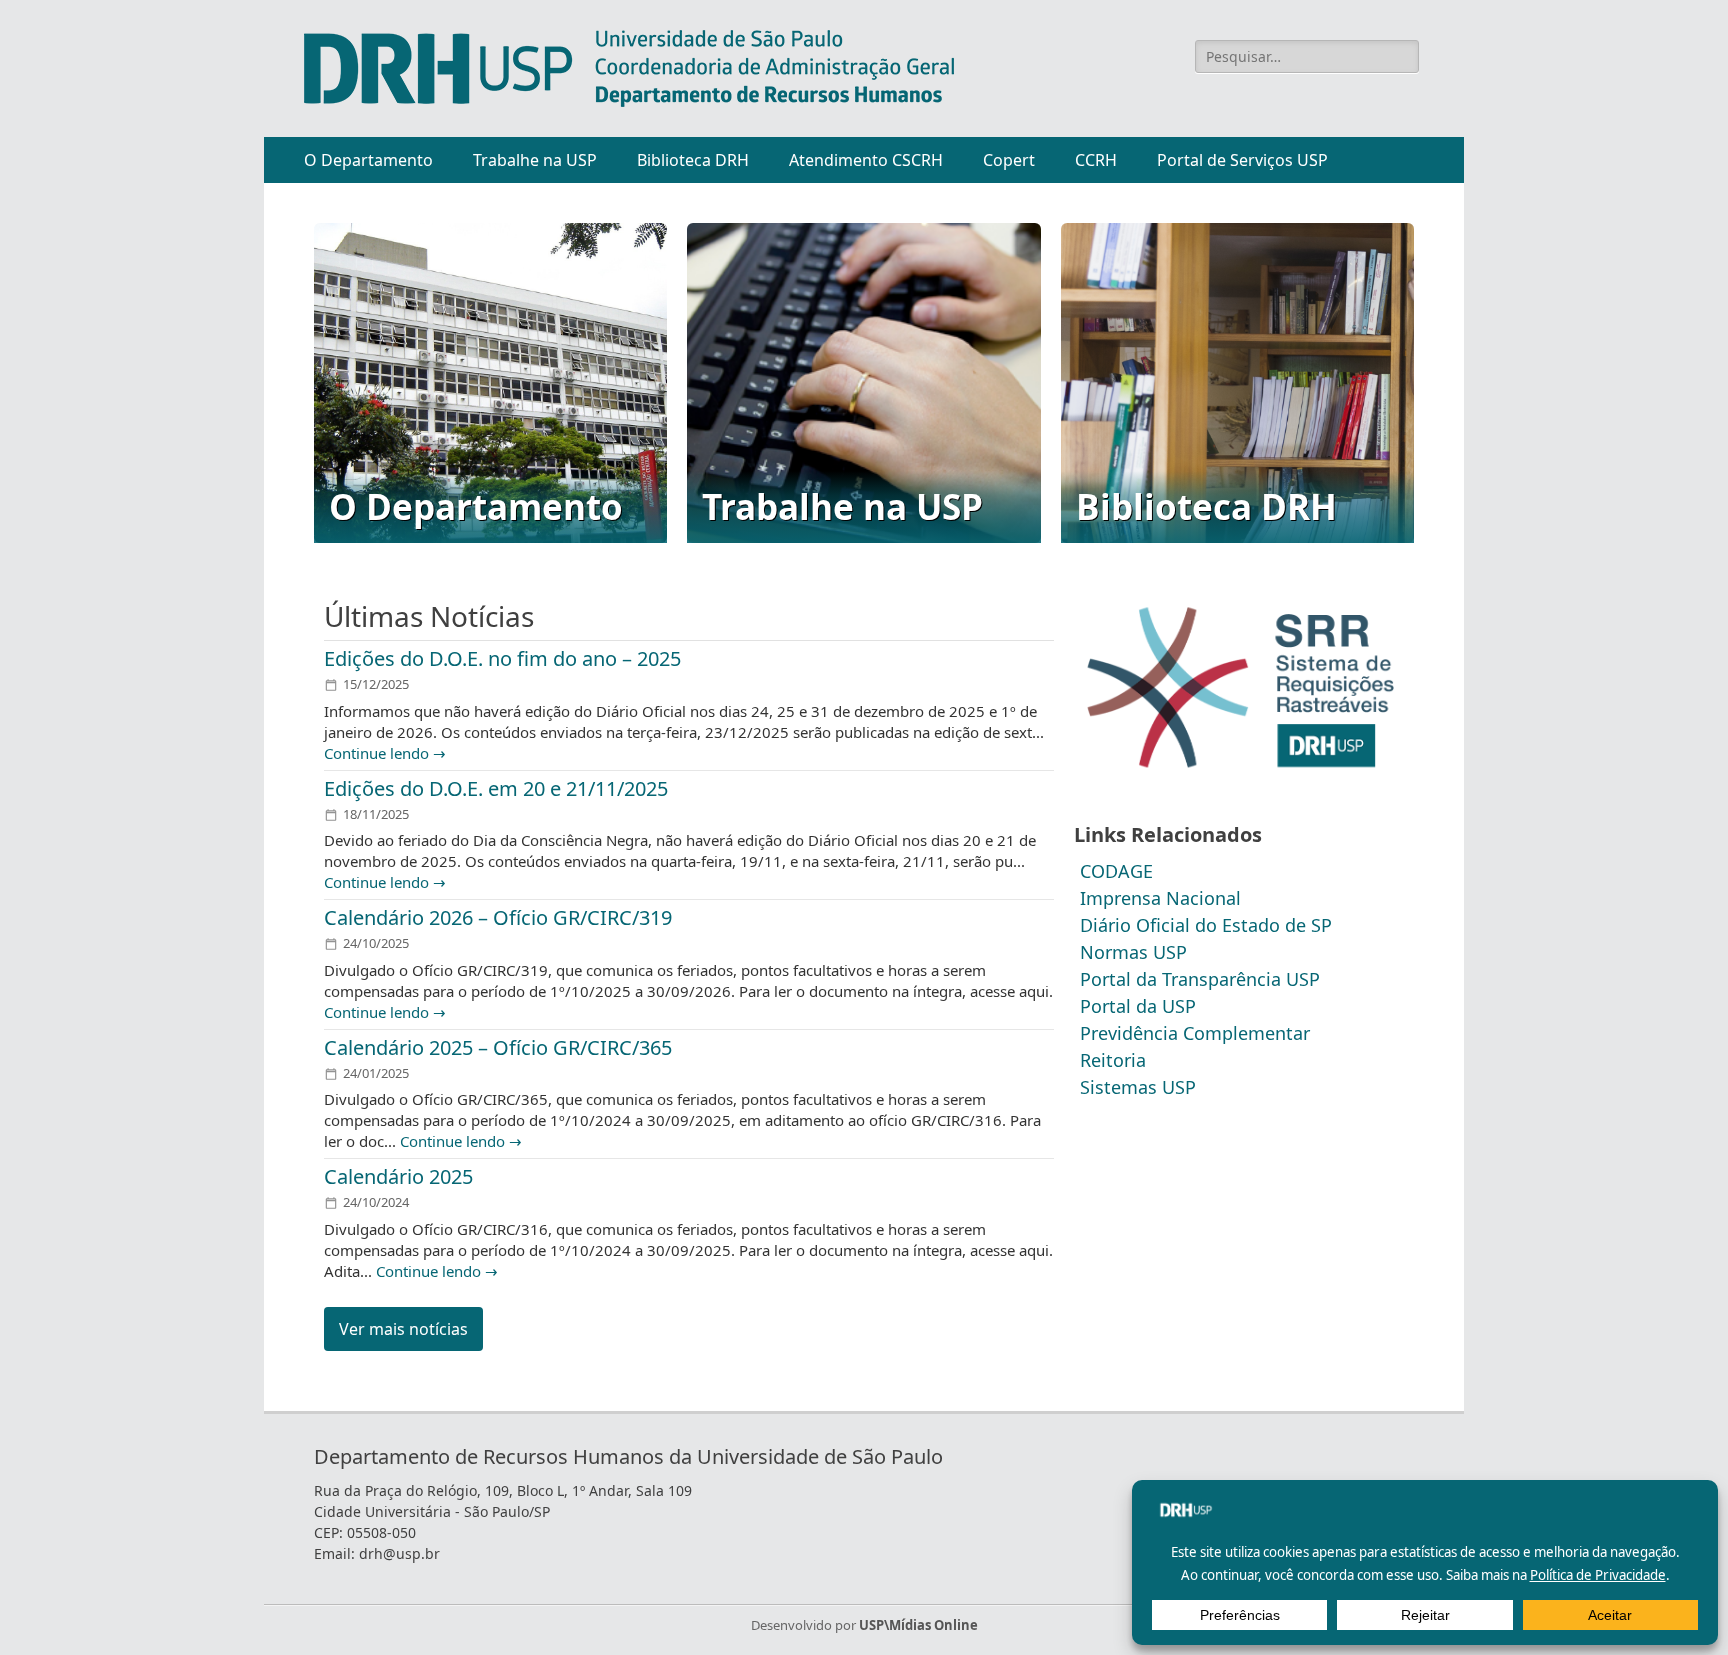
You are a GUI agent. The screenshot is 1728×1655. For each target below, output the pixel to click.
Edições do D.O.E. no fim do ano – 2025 (502, 658)
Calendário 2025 (398, 1176)
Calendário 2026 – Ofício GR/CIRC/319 (498, 917)
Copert (1009, 160)
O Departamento (368, 160)
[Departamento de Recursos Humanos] (629, 68)
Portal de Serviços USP (1242, 160)
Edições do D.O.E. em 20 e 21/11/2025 (496, 788)
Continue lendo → (385, 753)
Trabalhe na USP (535, 160)
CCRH (1096, 160)
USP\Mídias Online (918, 1625)
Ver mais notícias (403, 1329)
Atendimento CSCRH (866, 160)
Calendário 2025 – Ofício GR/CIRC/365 (498, 1047)
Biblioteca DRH (693, 160)
